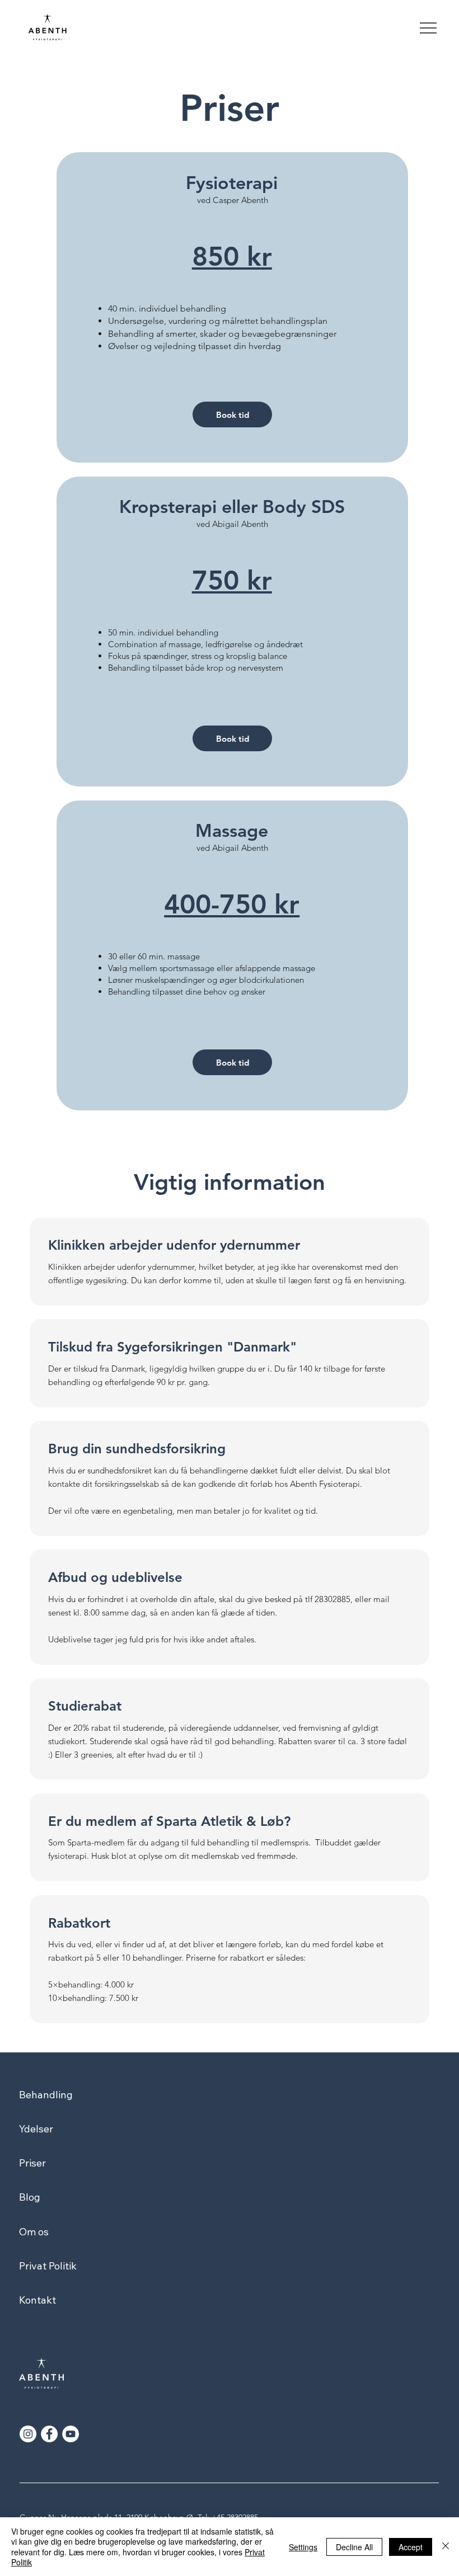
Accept (411, 2547)
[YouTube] (71, 2434)
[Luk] (446, 2547)
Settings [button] (303, 2547)
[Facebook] (49, 2434)
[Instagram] (28, 2434)
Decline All (354, 2547)
